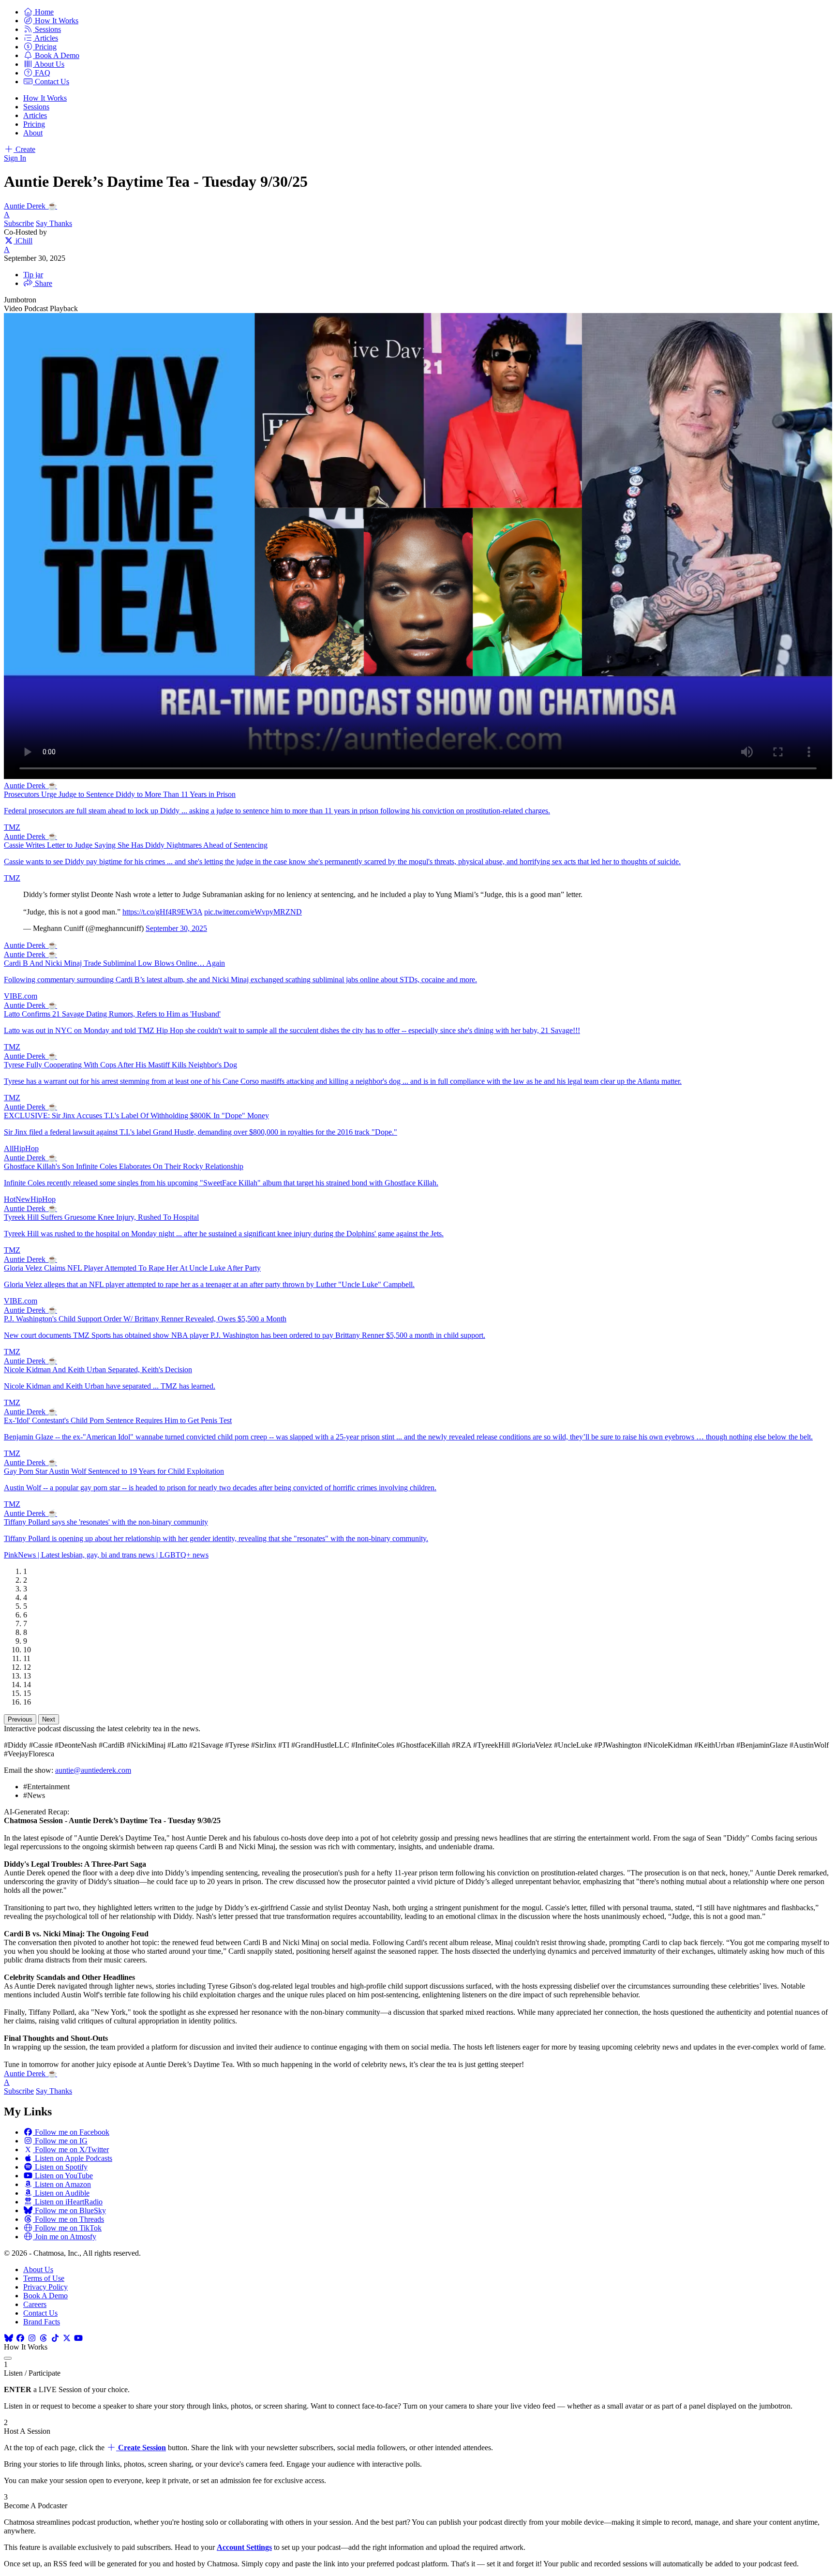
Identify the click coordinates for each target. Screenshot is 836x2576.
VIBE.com (21, 996)
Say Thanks (54, 223)
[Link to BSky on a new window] (9, 2338)
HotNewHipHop (30, 1199)
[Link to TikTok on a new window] (55, 2338)
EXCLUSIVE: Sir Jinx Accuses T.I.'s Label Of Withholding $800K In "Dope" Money (136, 1116)
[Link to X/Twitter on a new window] (67, 2338)
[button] (38, 12)
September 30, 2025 (176, 928)
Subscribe (19, 223)
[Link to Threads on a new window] (44, 2338)
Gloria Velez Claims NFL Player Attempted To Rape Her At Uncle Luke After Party (132, 1268)
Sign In (15, 158)
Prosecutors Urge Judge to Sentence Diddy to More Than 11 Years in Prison (120, 794)
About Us (38, 2269)
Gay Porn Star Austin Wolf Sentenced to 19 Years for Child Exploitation (114, 1471)
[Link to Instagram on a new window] (32, 2338)
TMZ (12, 827)
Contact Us (40, 2313)
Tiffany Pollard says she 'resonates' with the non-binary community (106, 1522)
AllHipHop (21, 1148)
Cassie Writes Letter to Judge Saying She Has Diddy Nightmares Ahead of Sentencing (136, 845)
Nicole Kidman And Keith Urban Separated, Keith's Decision (98, 1370)
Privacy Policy (45, 2287)
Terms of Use (44, 2278)
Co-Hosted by (25, 232)
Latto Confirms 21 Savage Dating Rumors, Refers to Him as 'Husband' (112, 1014)
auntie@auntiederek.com (93, 1770)
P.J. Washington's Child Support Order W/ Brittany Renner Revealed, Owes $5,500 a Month (145, 1319)
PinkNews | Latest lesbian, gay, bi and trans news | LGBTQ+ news (106, 1555)
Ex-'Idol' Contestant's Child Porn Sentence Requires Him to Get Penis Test (118, 1420)
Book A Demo (45, 2296)
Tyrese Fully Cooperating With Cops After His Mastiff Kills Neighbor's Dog (120, 1065)
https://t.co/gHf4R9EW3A (162, 912)
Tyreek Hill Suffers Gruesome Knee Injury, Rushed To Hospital (101, 1217)
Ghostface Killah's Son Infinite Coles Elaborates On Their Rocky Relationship (124, 1166)
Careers (35, 2304)
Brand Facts (42, 2322)
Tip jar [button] (33, 275)
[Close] (8, 2358)
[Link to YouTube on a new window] (78, 2338)
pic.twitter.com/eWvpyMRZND (253, 912)
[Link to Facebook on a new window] (20, 2338)
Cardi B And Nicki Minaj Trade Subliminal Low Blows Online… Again (114, 963)
